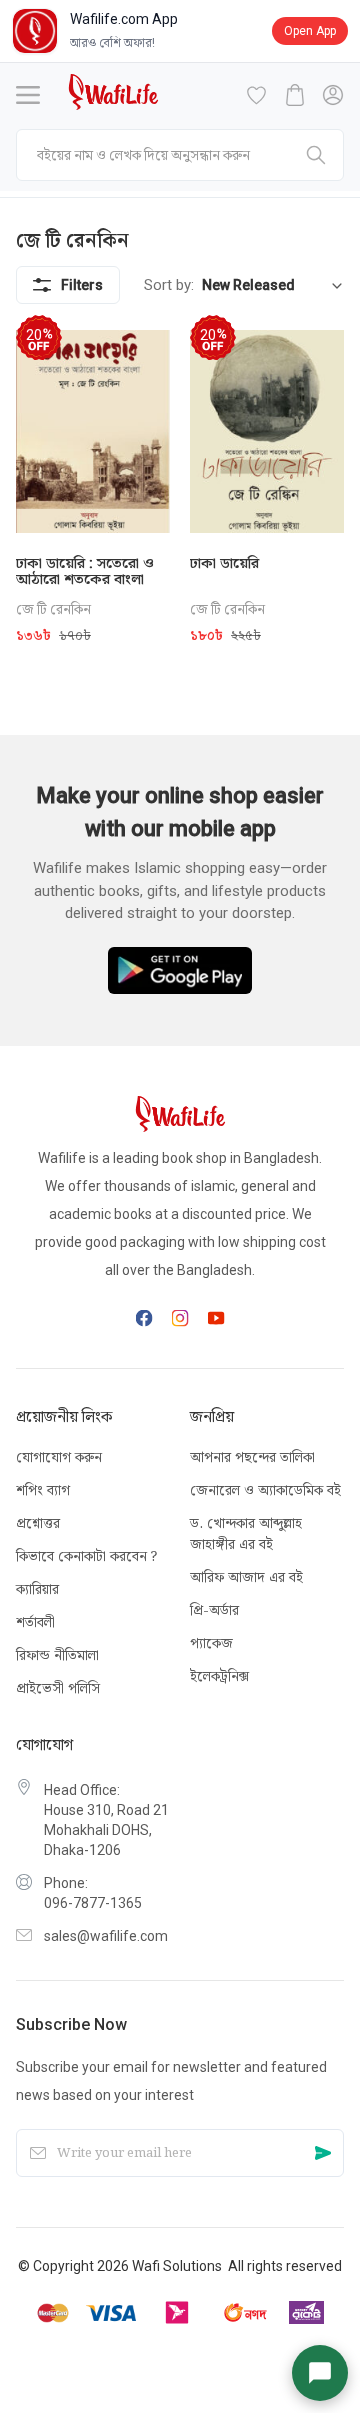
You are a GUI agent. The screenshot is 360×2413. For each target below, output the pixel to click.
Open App (310, 31)
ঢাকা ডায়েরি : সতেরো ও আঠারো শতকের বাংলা (85, 571)
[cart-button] (295, 95)
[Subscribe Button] (323, 2153)
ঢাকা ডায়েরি (224, 563)
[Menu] (28, 95)
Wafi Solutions (177, 2266)
